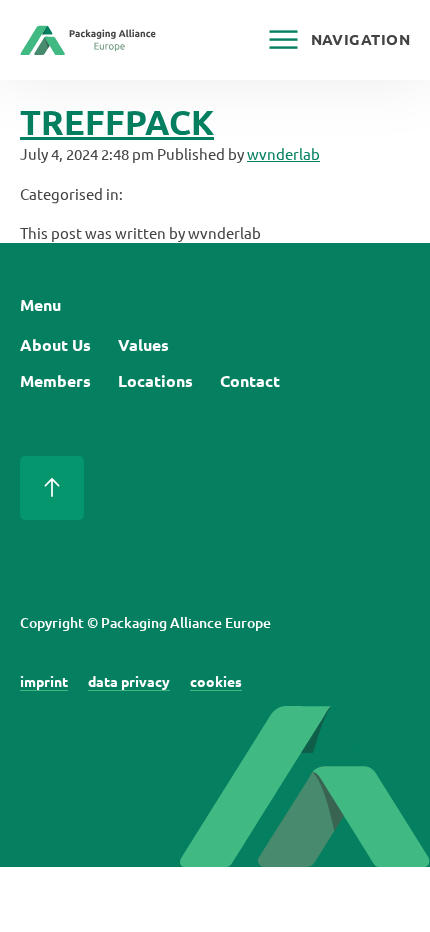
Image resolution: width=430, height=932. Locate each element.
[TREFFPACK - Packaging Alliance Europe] (88, 44)
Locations (155, 380)
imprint (44, 681)
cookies (216, 681)
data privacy (129, 681)
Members (55, 380)
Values (143, 344)
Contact (250, 380)
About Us (55, 344)
